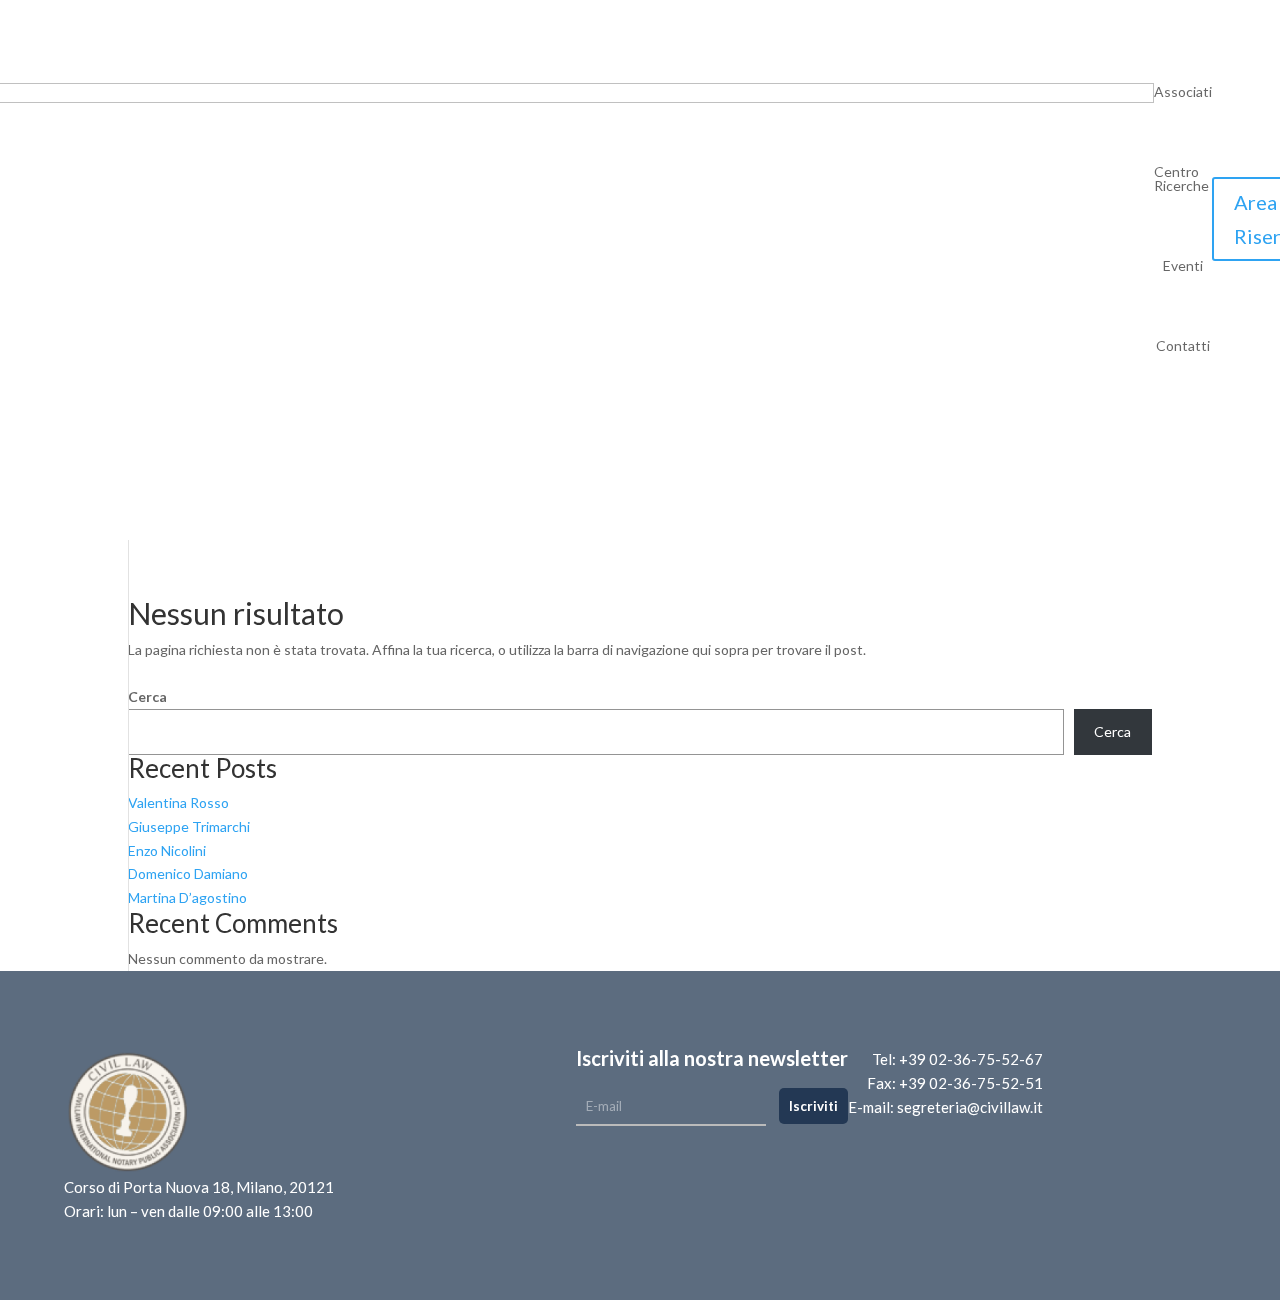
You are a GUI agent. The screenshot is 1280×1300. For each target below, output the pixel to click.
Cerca (147, 696)
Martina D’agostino (187, 897)
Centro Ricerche (1181, 179)
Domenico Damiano (188, 873)
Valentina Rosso (178, 802)
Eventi (1183, 266)
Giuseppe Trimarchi (189, 826)
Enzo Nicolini (167, 850)
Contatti (1183, 346)
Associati (1183, 92)
